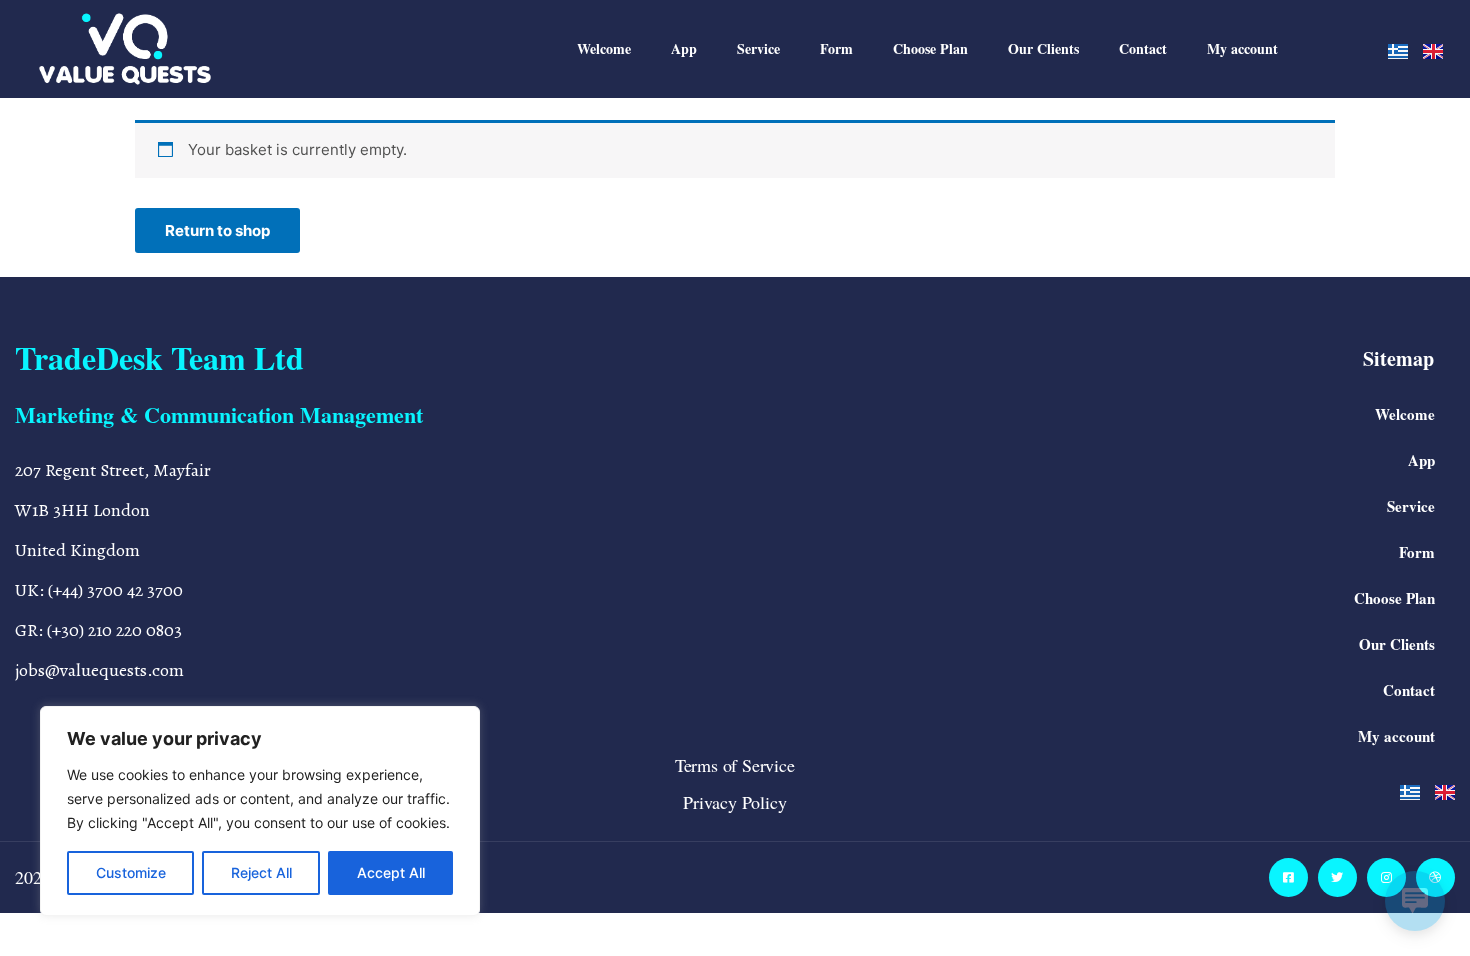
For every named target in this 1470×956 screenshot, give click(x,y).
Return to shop (217, 230)
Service (758, 48)
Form (836, 48)
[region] (260, 811)
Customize (131, 872)
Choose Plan (930, 48)
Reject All (261, 872)
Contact (1143, 48)
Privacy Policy (734, 802)
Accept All (391, 872)
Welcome (604, 48)
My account (1242, 48)
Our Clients (1043, 48)
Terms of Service (735, 765)
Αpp (684, 48)
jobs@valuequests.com (99, 670)
